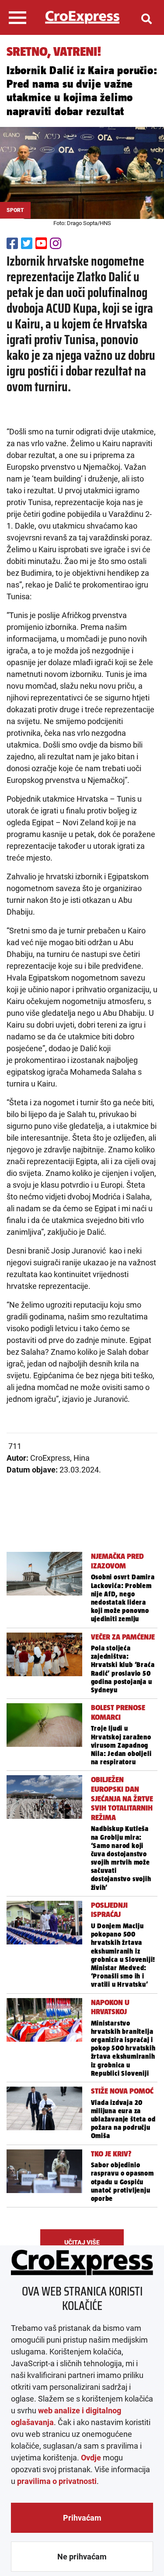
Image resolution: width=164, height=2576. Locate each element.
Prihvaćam (82, 2518)
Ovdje (91, 2458)
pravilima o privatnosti (57, 2481)
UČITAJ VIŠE (82, 2242)
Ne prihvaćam (82, 2557)
